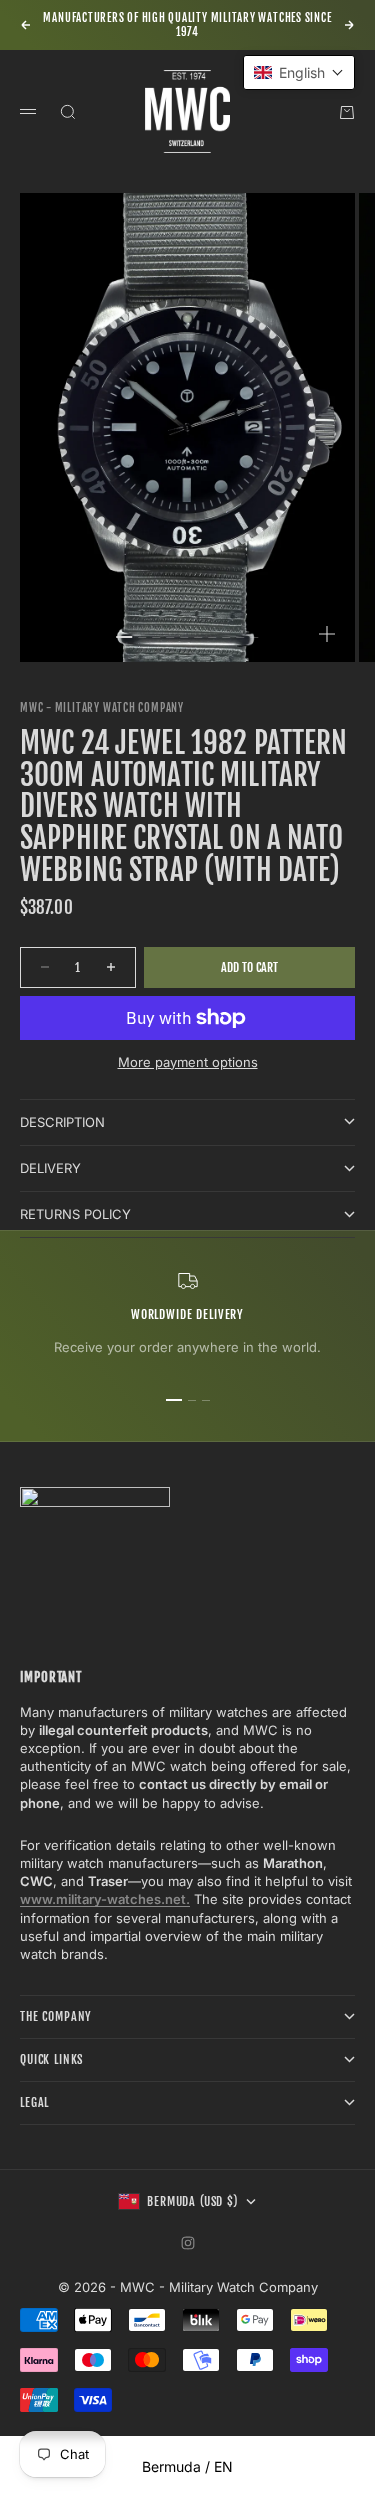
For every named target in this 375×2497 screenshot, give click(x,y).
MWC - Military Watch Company (102, 708)
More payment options (188, 1062)
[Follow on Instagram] (188, 2243)
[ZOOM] (327, 634)
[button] (299, 72)
